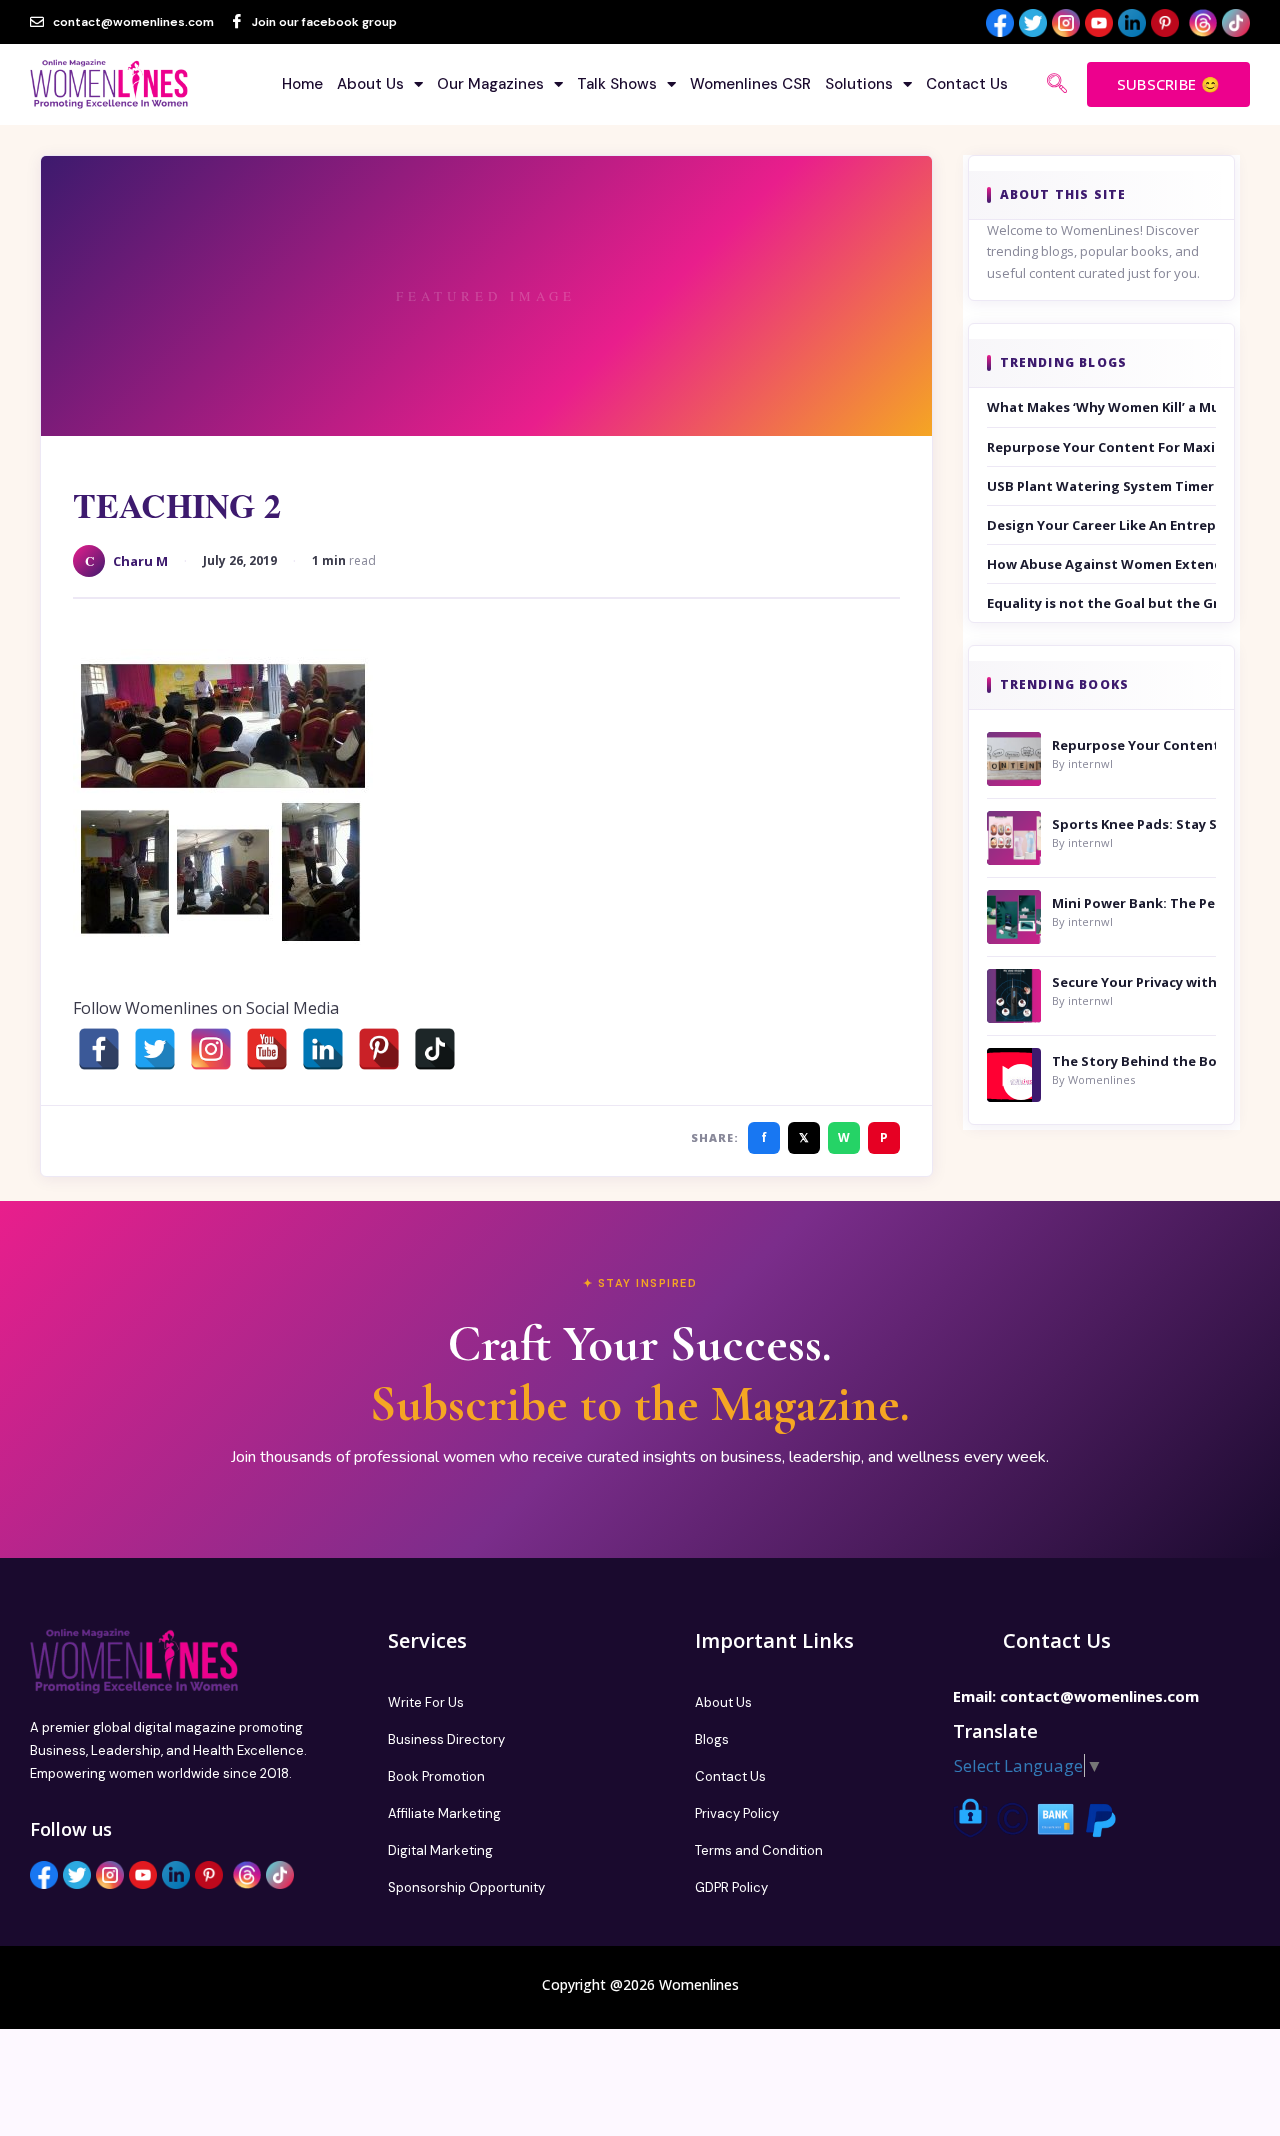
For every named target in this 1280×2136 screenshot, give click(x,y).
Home (302, 84)
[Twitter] (155, 1049)
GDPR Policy (731, 1887)
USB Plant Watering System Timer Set (1102, 486)
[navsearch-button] (1057, 85)
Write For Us (426, 1702)
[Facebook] (99, 1049)
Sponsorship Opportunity (466, 1887)
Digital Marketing (440, 1850)
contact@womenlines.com (1099, 1696)
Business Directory (446, 1739)
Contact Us (967, 84)
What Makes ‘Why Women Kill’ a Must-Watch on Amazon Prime (1102, 407)
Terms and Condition (759, 1850)
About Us (370, 84)
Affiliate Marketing (444, 1813)
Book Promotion (436, 1776)
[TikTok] (435, 1049)
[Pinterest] (379, 1049)
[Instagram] (211, 1049)
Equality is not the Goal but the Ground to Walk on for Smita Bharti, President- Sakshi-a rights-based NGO (1102, 603)
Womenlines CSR (750, 84)
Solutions (859, 84)
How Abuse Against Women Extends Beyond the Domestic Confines (1102, 564)
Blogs (712, 1739)
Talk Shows (617, 84)
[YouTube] (267, 1049)
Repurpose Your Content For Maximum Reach (1102, 447)
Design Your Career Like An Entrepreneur (1102, 525)
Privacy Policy (737, 1813)
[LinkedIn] (323, 1049)
